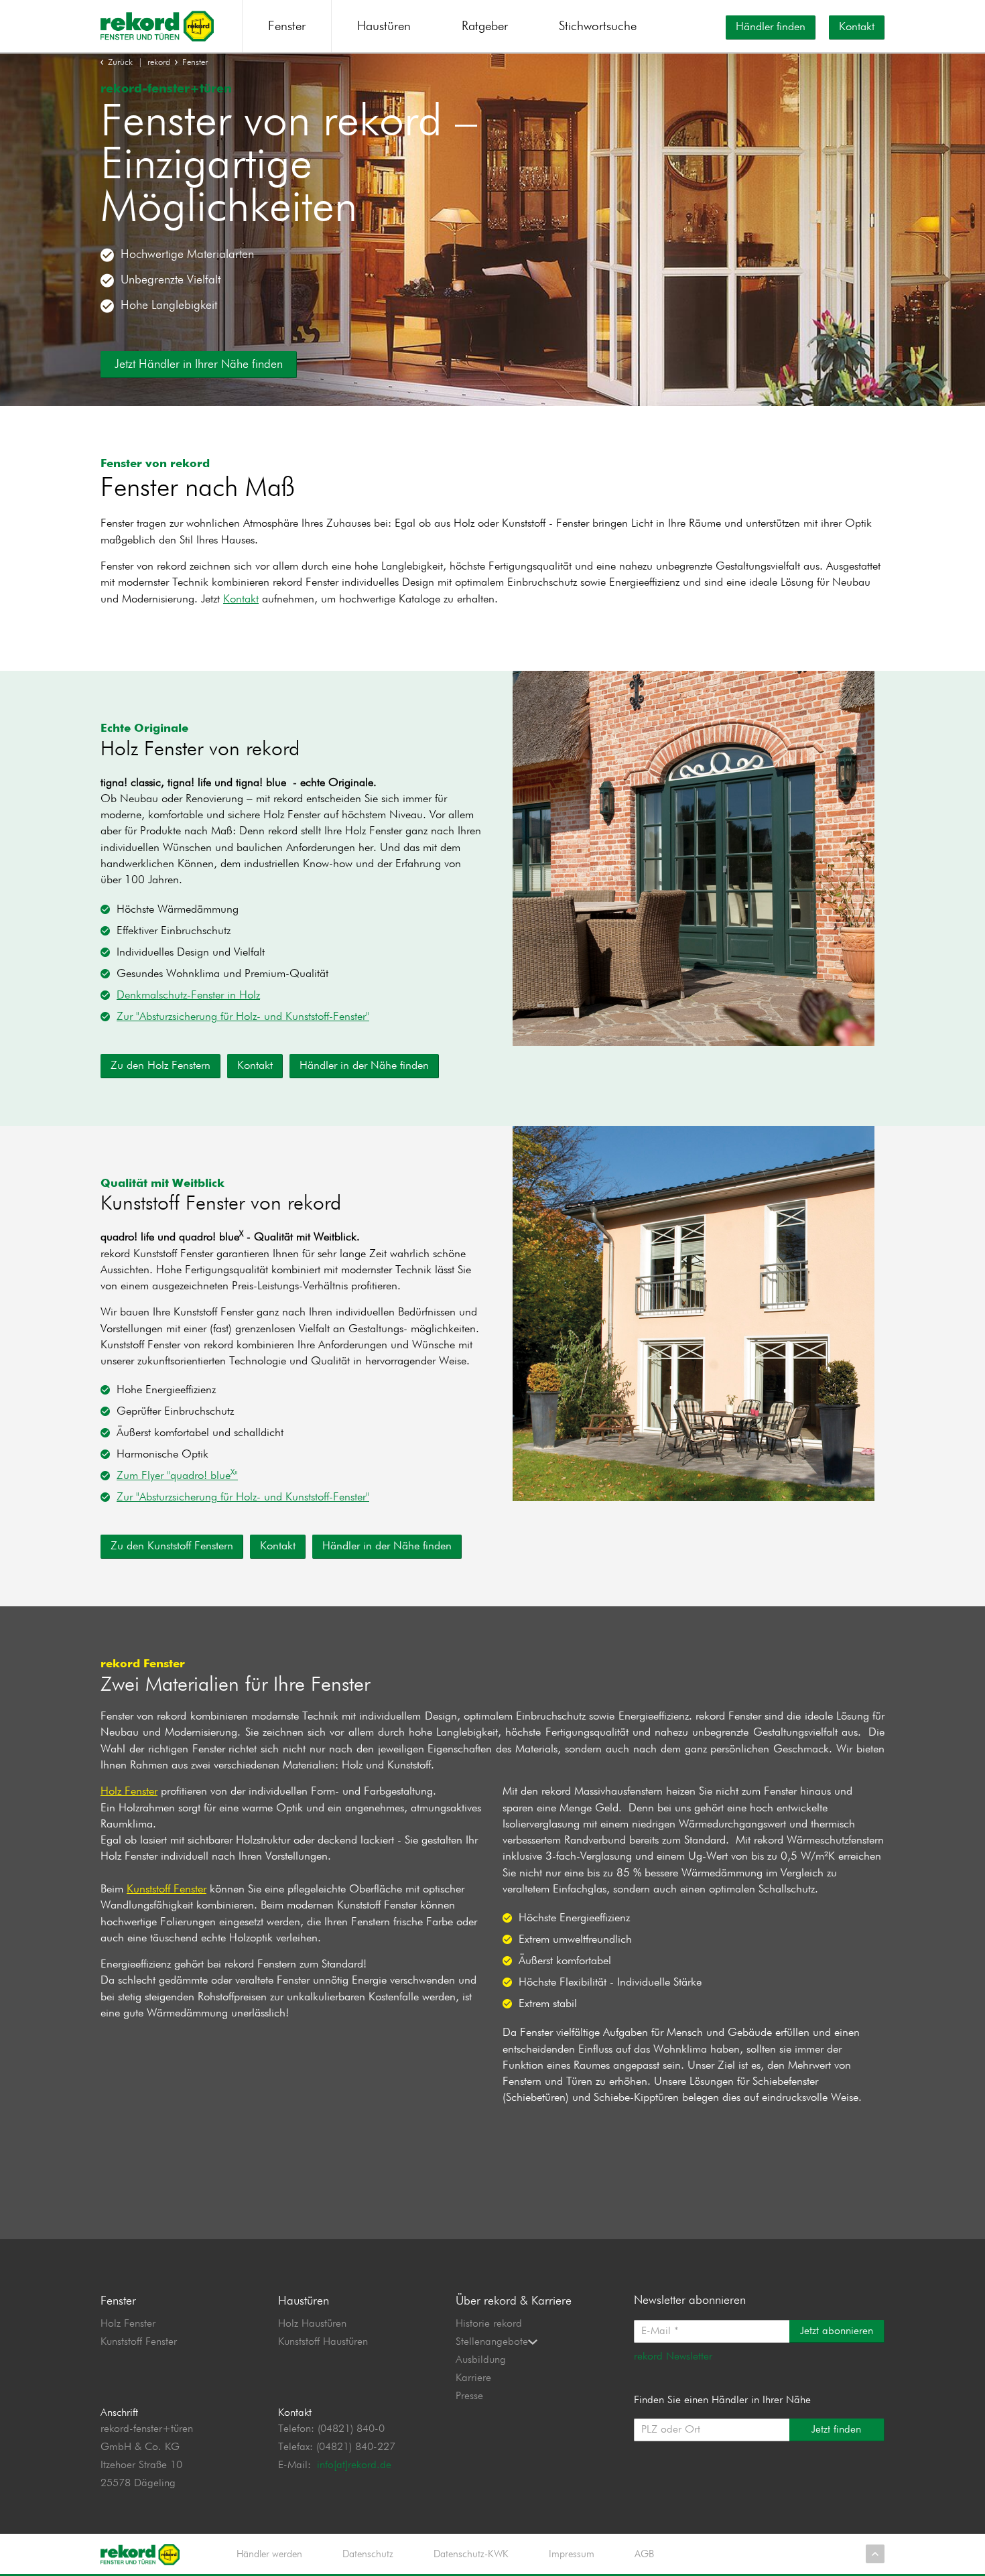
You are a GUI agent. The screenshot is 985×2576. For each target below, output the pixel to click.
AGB (644, 2554)
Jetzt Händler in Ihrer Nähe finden (199, 365)
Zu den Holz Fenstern (160, 1066)
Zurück (120, 63)
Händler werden (269, 2554)
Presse (469, 2396)
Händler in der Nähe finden (364, 1066)
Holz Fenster (129, 1792)
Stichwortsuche (598, 26)
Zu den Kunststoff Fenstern (172, 1546)
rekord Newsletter (673, 2357)
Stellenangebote (492, 2342)
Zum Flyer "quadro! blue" (177, 1476)
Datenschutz (368, 2554)
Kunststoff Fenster (167, 1889)
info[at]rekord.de (354, 2465)
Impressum (572, 2554)
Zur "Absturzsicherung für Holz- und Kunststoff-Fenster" (243, 1017)
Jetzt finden (836, 2430)
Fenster (287, 26)
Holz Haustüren (312, 2324)
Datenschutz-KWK (471, 2554)
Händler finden (771, 27)
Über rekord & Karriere (514, 2301)
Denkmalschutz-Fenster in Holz (188, 995)
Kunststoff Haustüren (323, 2342)
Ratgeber (485, 26)
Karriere (473, 2378)
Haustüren (384, 26)
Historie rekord (489, 2324)
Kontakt (857, 27)
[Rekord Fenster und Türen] (157, 25)
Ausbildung (481, 2360)
